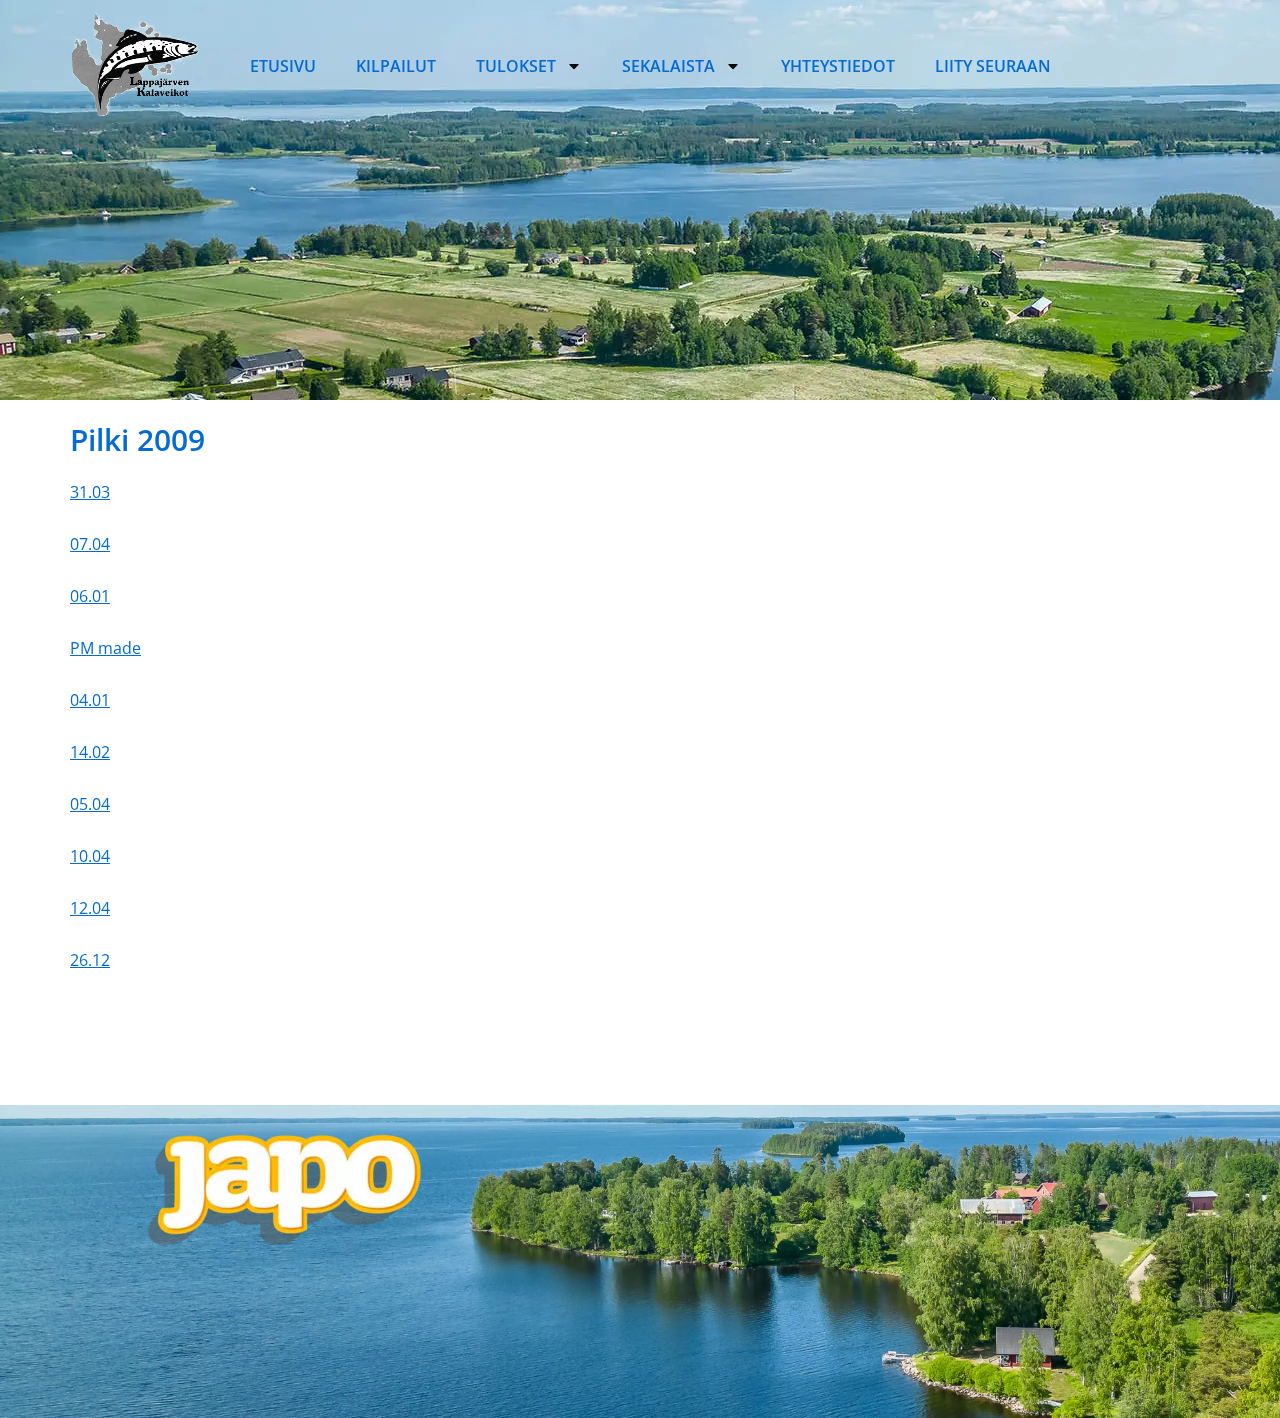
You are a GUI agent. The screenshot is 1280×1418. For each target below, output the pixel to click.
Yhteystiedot (838, 66)
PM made (105, 648)
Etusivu (283, 66)
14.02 (90, 752)
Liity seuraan (993, 66)
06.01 (90, 596)
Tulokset (516, 66)
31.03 (90, 492)
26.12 (90, 960)
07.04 (90, 544)
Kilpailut (396, 66)
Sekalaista (668, 66)
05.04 (90, 804)
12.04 (90, 908)
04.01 (90, 700)
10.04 (90, 856)
